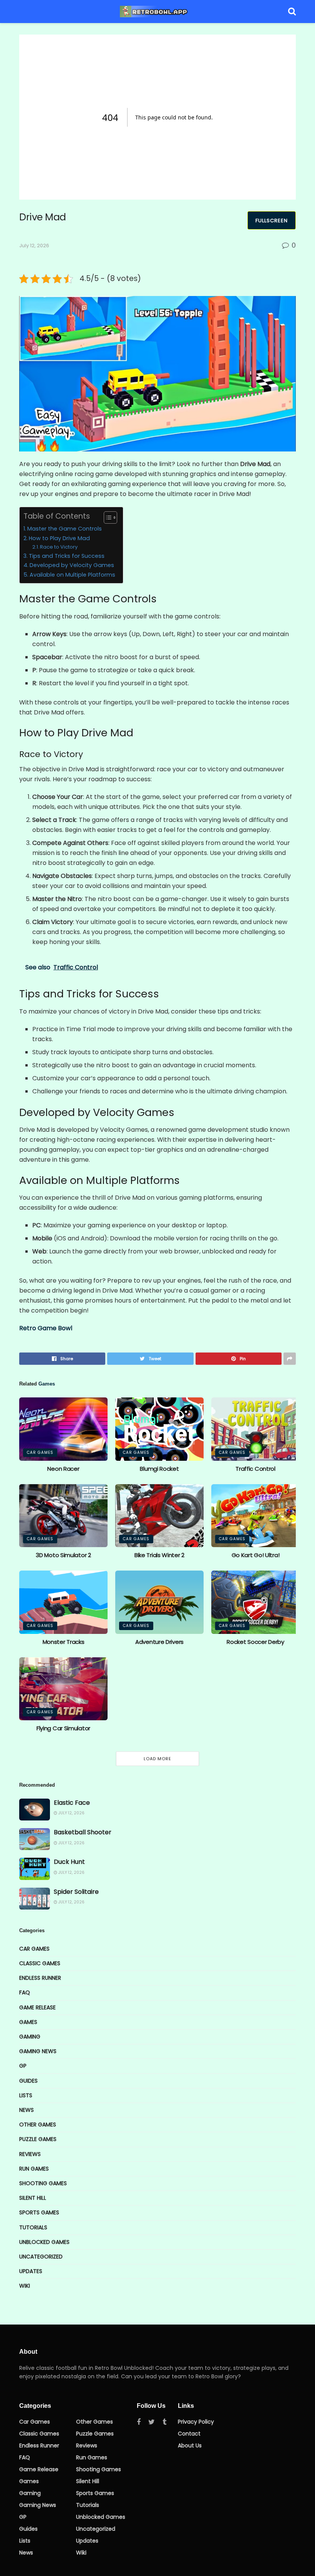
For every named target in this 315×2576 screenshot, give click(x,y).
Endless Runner (40, 1978)
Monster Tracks (64, 1642)
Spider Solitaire (76, 1892)
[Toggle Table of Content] (107, 518)
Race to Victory (59, 547)
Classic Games (40, 1963)
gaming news (38, 2051)
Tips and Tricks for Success (67, 556)
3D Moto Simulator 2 (63, 1555)
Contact (189, 2434)
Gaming (30, 2037)
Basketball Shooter (83, 1832)
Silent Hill (33, 2198)
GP (23, 2066)
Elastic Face (72, 1803)
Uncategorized (41, 2257)
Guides (28, 2081)
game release (37, 2007)
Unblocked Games (44, 2242)
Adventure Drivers (159, 1642)
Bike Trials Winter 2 (159, 1555)
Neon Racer (63, 1469)
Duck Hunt (69, 1862)
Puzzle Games (38, 2139)
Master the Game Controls (65, 529)
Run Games (34, 2169)
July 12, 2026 (34, 246)
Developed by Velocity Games (72, 565)
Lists (26, 2095)
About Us (190, 2445)
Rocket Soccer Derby (255, 1642)
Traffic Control (255, 1469)
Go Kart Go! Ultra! (256, 1555)
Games (28, 2022)
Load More (157, 1759)
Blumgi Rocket (159, 1469)
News (27, 2110)
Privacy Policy (196, 2422)
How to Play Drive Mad (59, 538)
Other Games (38, 2125)
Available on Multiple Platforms (72, 575)
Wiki (25, 2286)
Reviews (30, 2154)
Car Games (40, 1453)
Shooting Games (43, 2183)
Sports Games (39, 2212)
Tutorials (33, 2227)
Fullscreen (272, 221)
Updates (31, 2271)
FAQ (25, 1992)
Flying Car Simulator (63, 1728)
